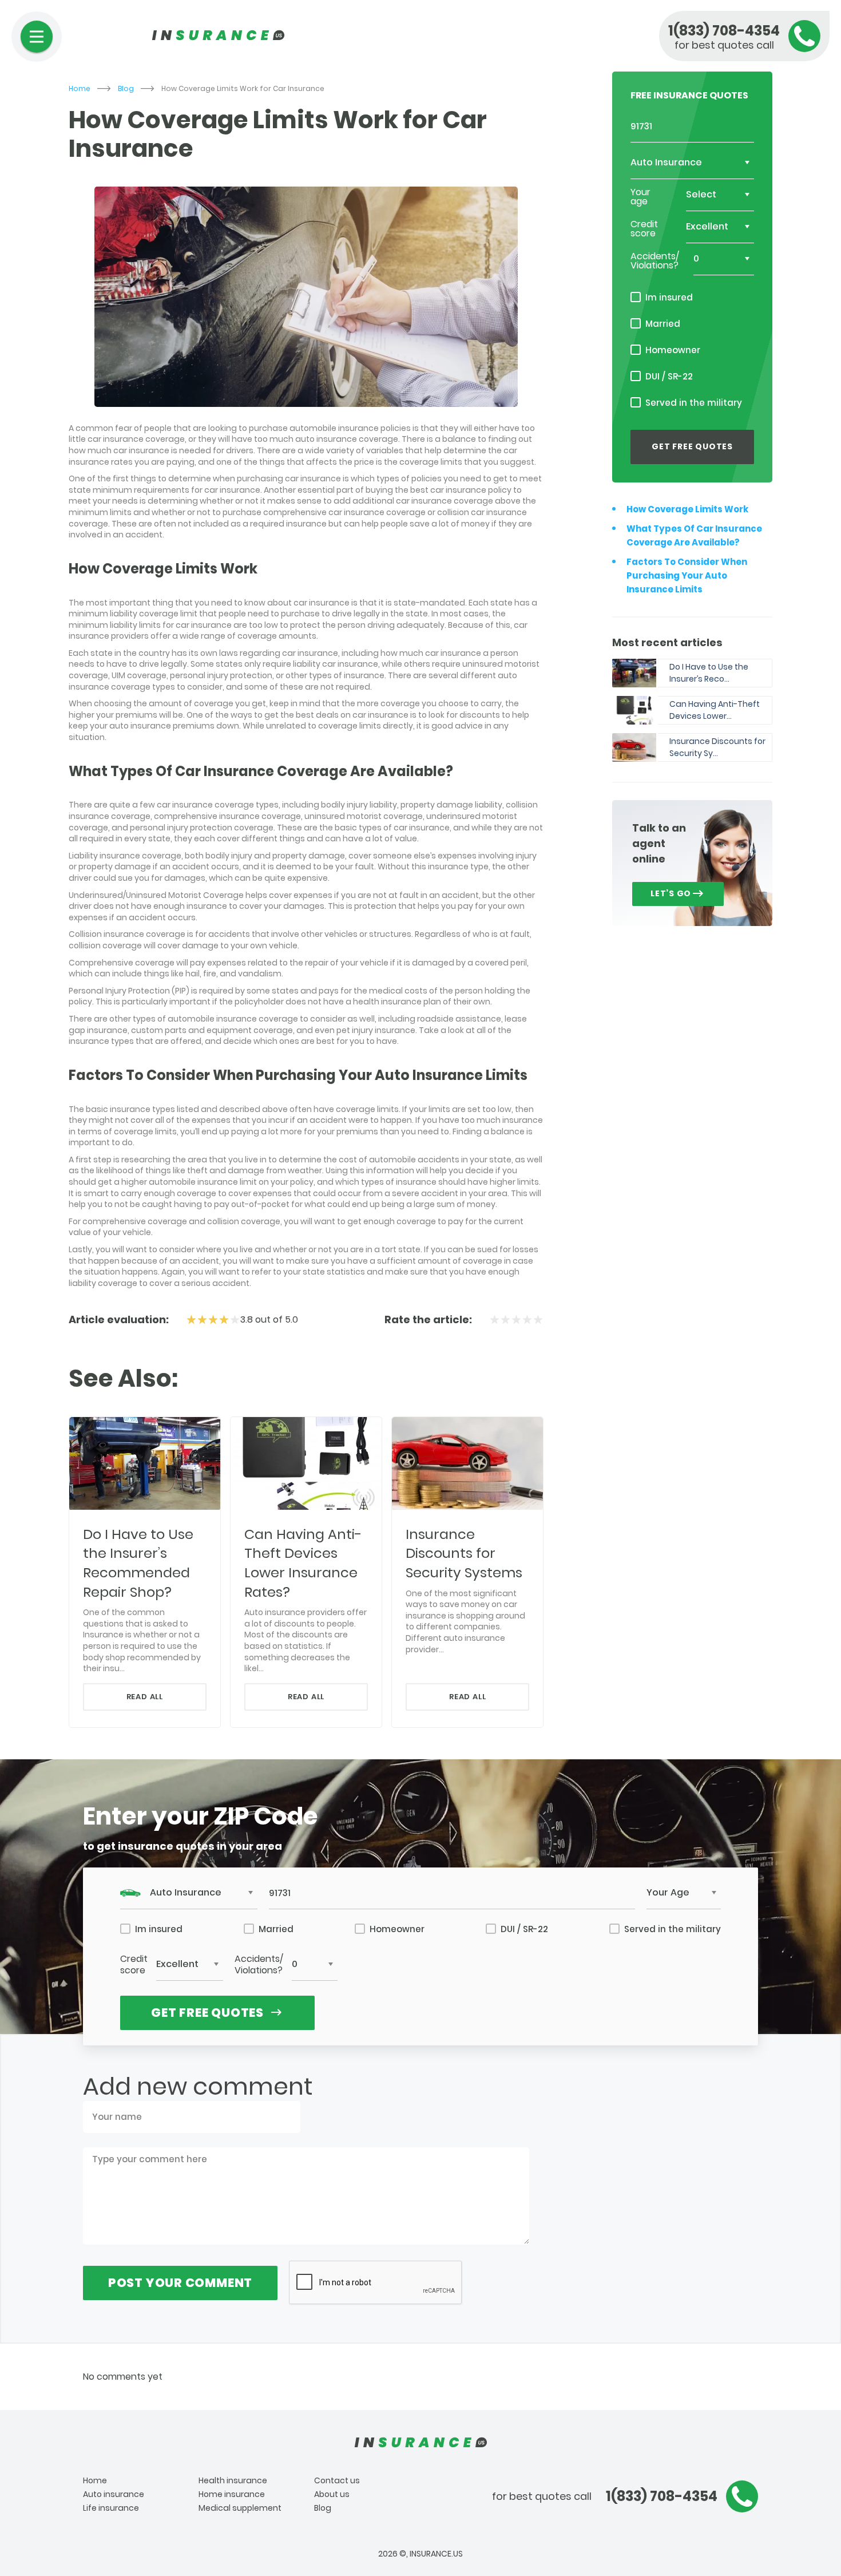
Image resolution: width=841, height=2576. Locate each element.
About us (332, 2494)
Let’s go (671, 893)
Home (80, 89)
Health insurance (233, 2480)
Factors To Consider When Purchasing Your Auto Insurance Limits (687, 575)
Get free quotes (692, 446)
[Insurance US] (420, 2443)
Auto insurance (114, 2494)
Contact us (337, 2480)
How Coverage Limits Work (687, 509)
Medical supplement (240, 2508)
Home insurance (232, 2494)
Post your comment (180, 2283)
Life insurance (111, 2508)
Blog (126, 89)
